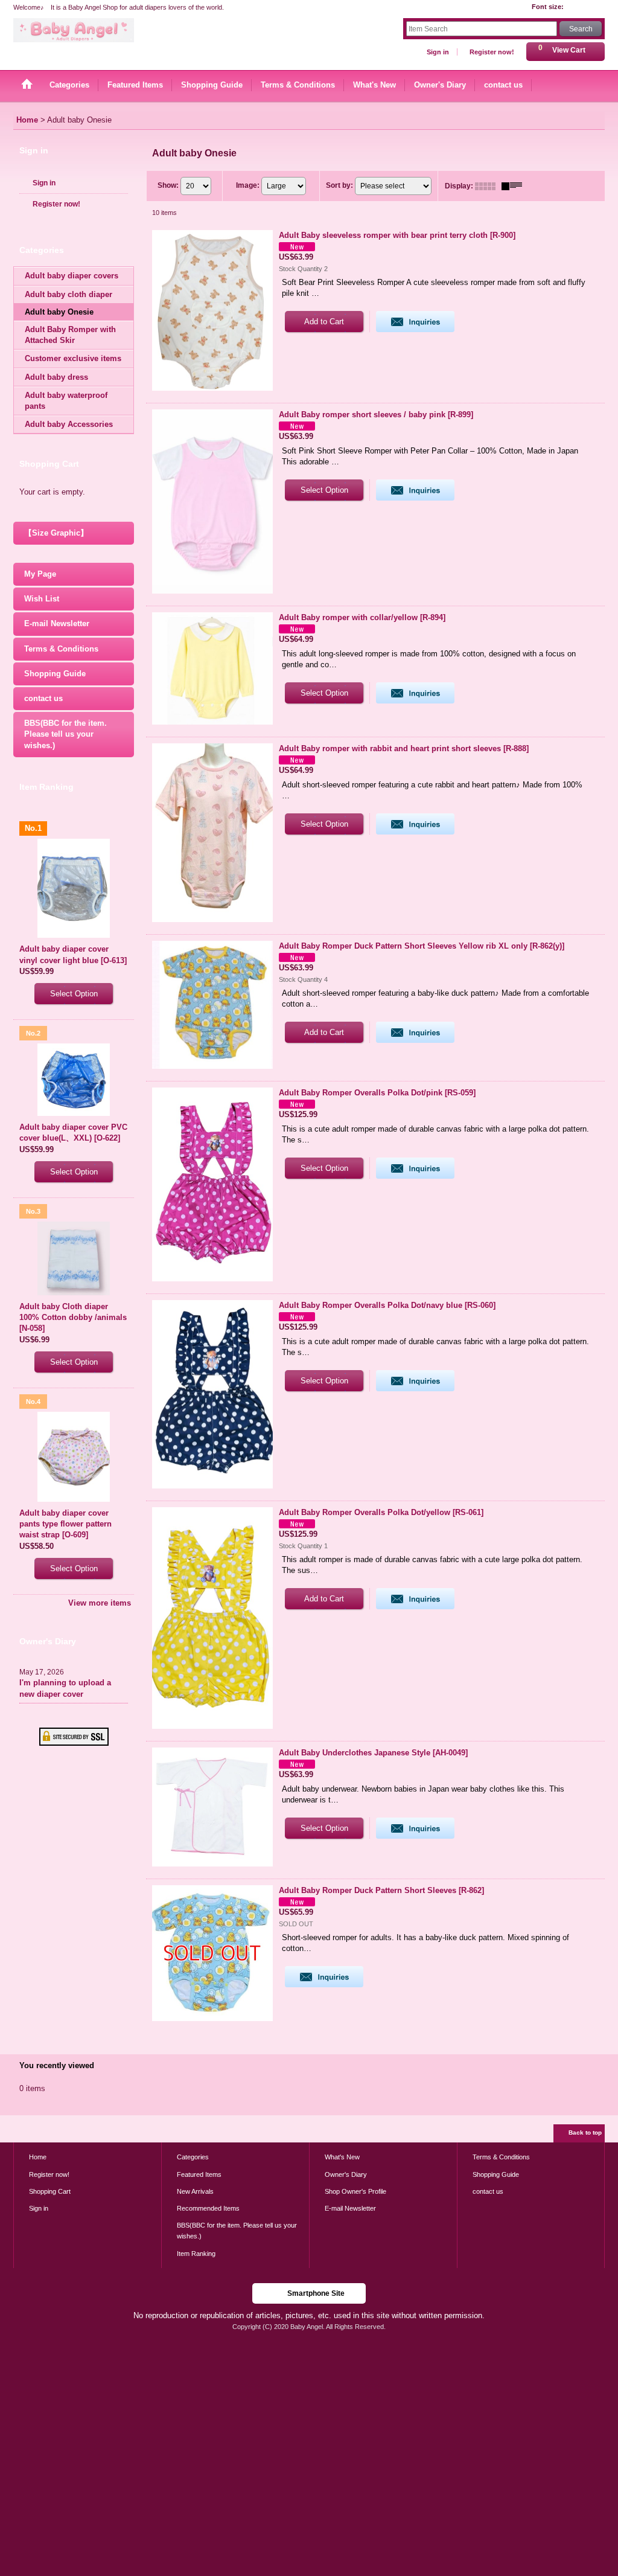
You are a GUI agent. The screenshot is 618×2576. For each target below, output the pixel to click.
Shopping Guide (55, 674)
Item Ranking (196, 2254)
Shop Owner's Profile (355, 2191)
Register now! (492, 52)
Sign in (438, 52)
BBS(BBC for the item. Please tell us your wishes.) (65, 734)
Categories (193, 2157)
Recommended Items (208, 2208)
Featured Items (199, 2174)
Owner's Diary (346, 2174)
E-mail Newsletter (57, 623)
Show (168, 185)
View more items (100, 1603)
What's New (342, 2157)
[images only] (488, 186)
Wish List (42, 599)
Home (38, 2157)
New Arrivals (195, 2191)
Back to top (585, 2132)
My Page (40, 574)
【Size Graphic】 (56, 533)
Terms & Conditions (61, 649)
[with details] (515, 186)
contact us (43, 698)
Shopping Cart (50, 2191)
